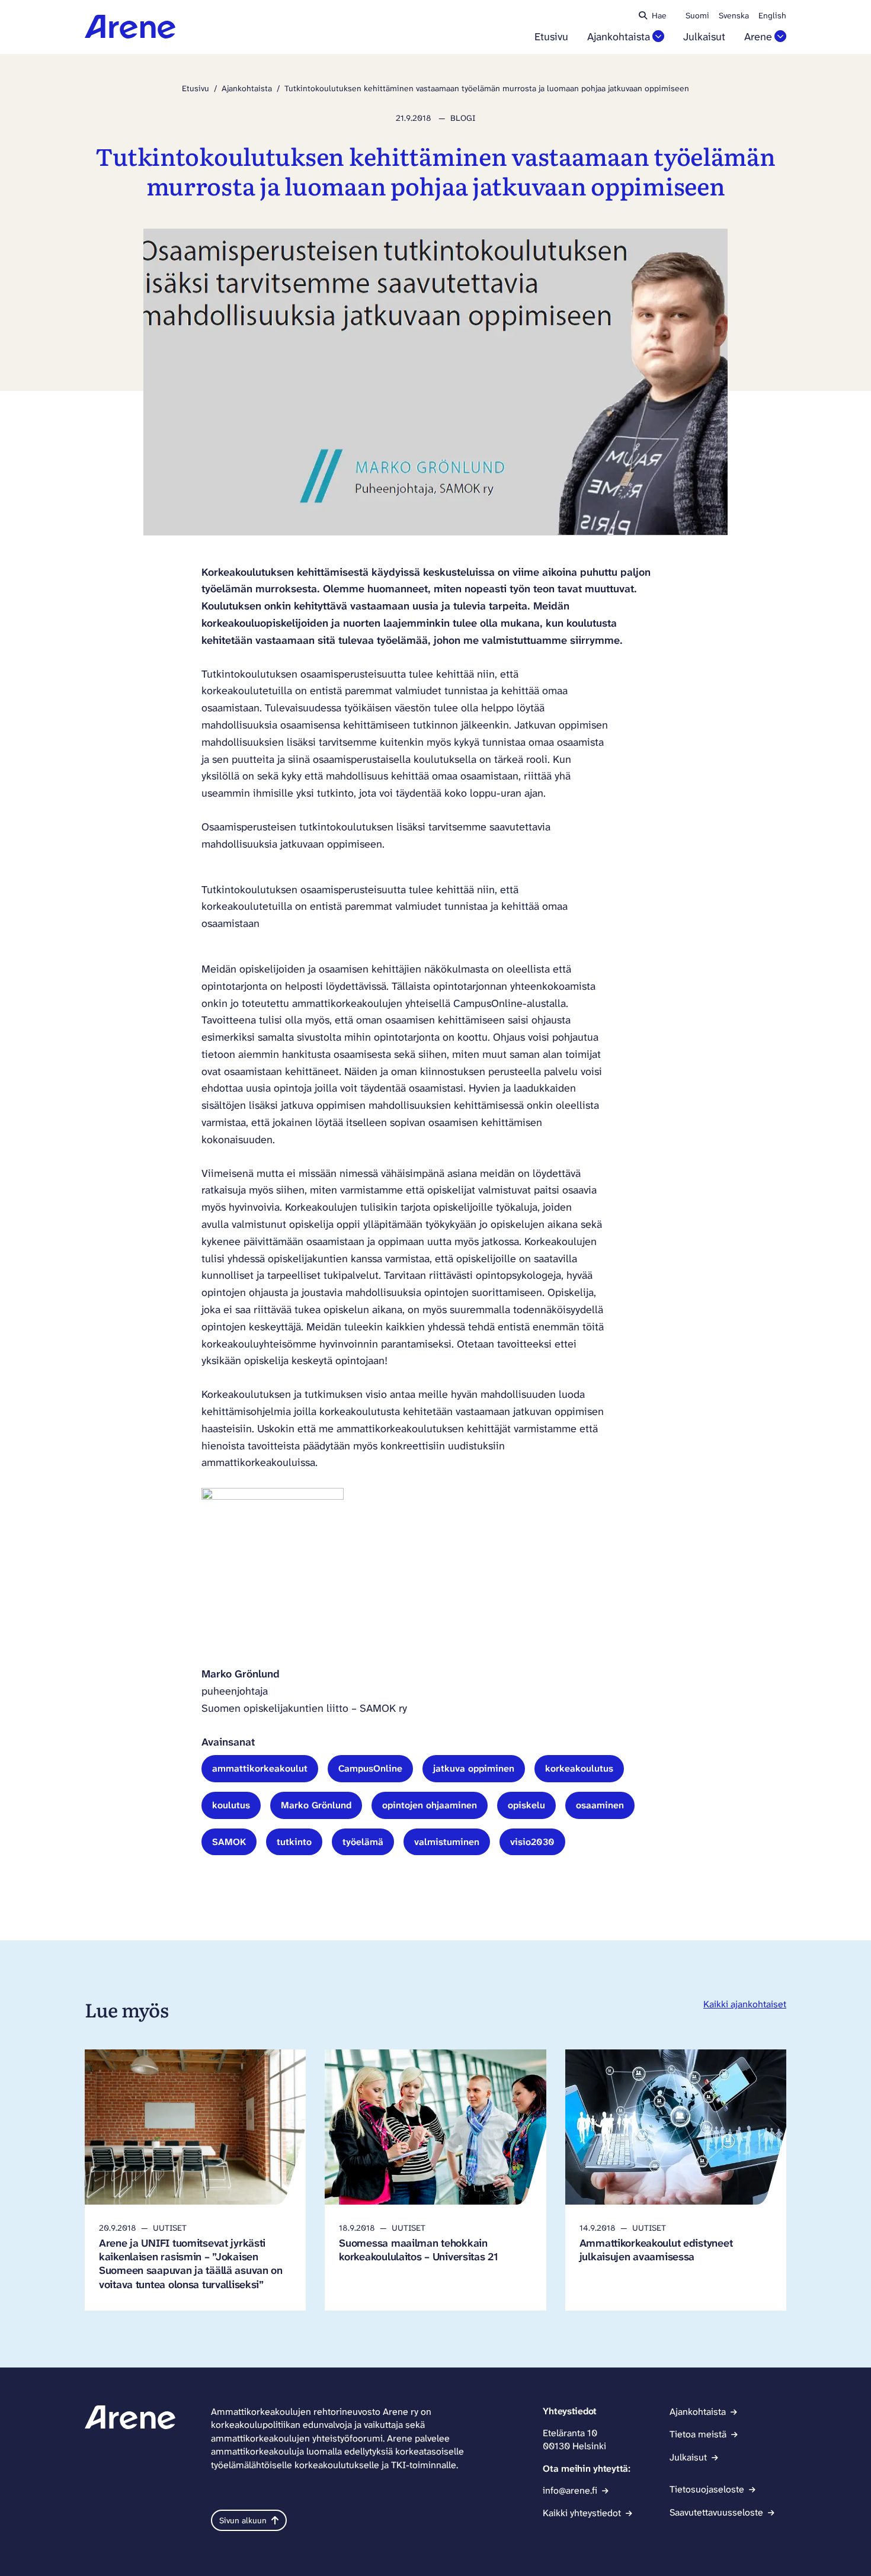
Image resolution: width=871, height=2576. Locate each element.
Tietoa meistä (698, 2434)
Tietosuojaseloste (707, 2489)
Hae (659, 15)
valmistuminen (447, 1842)
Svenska (734, 15)
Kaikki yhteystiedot (582, 2513)
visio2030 (532, 1842)
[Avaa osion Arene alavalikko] (780, 36)
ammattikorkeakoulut (260, 1768)
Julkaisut (704, 37)
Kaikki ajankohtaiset (745, 2004)
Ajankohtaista (619, 37)
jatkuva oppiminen (474, 1768)
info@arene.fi (570, 2490)
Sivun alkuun (243, 2520)
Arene (758, 37)
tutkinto (294, 1842)
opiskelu (526, 1805)
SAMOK (229, 1842)
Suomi (697, 15)
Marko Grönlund (316, 1805)
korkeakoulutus (579, 1768)
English (772, 15)
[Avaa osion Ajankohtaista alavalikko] (658, 36)
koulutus (231, 1805)
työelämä (363, 1842)
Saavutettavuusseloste (716, 2512)
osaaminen (600, 1805)
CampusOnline (370, 1768)
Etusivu (551, 37)
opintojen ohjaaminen (430, 1805)
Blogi (463, 118)
